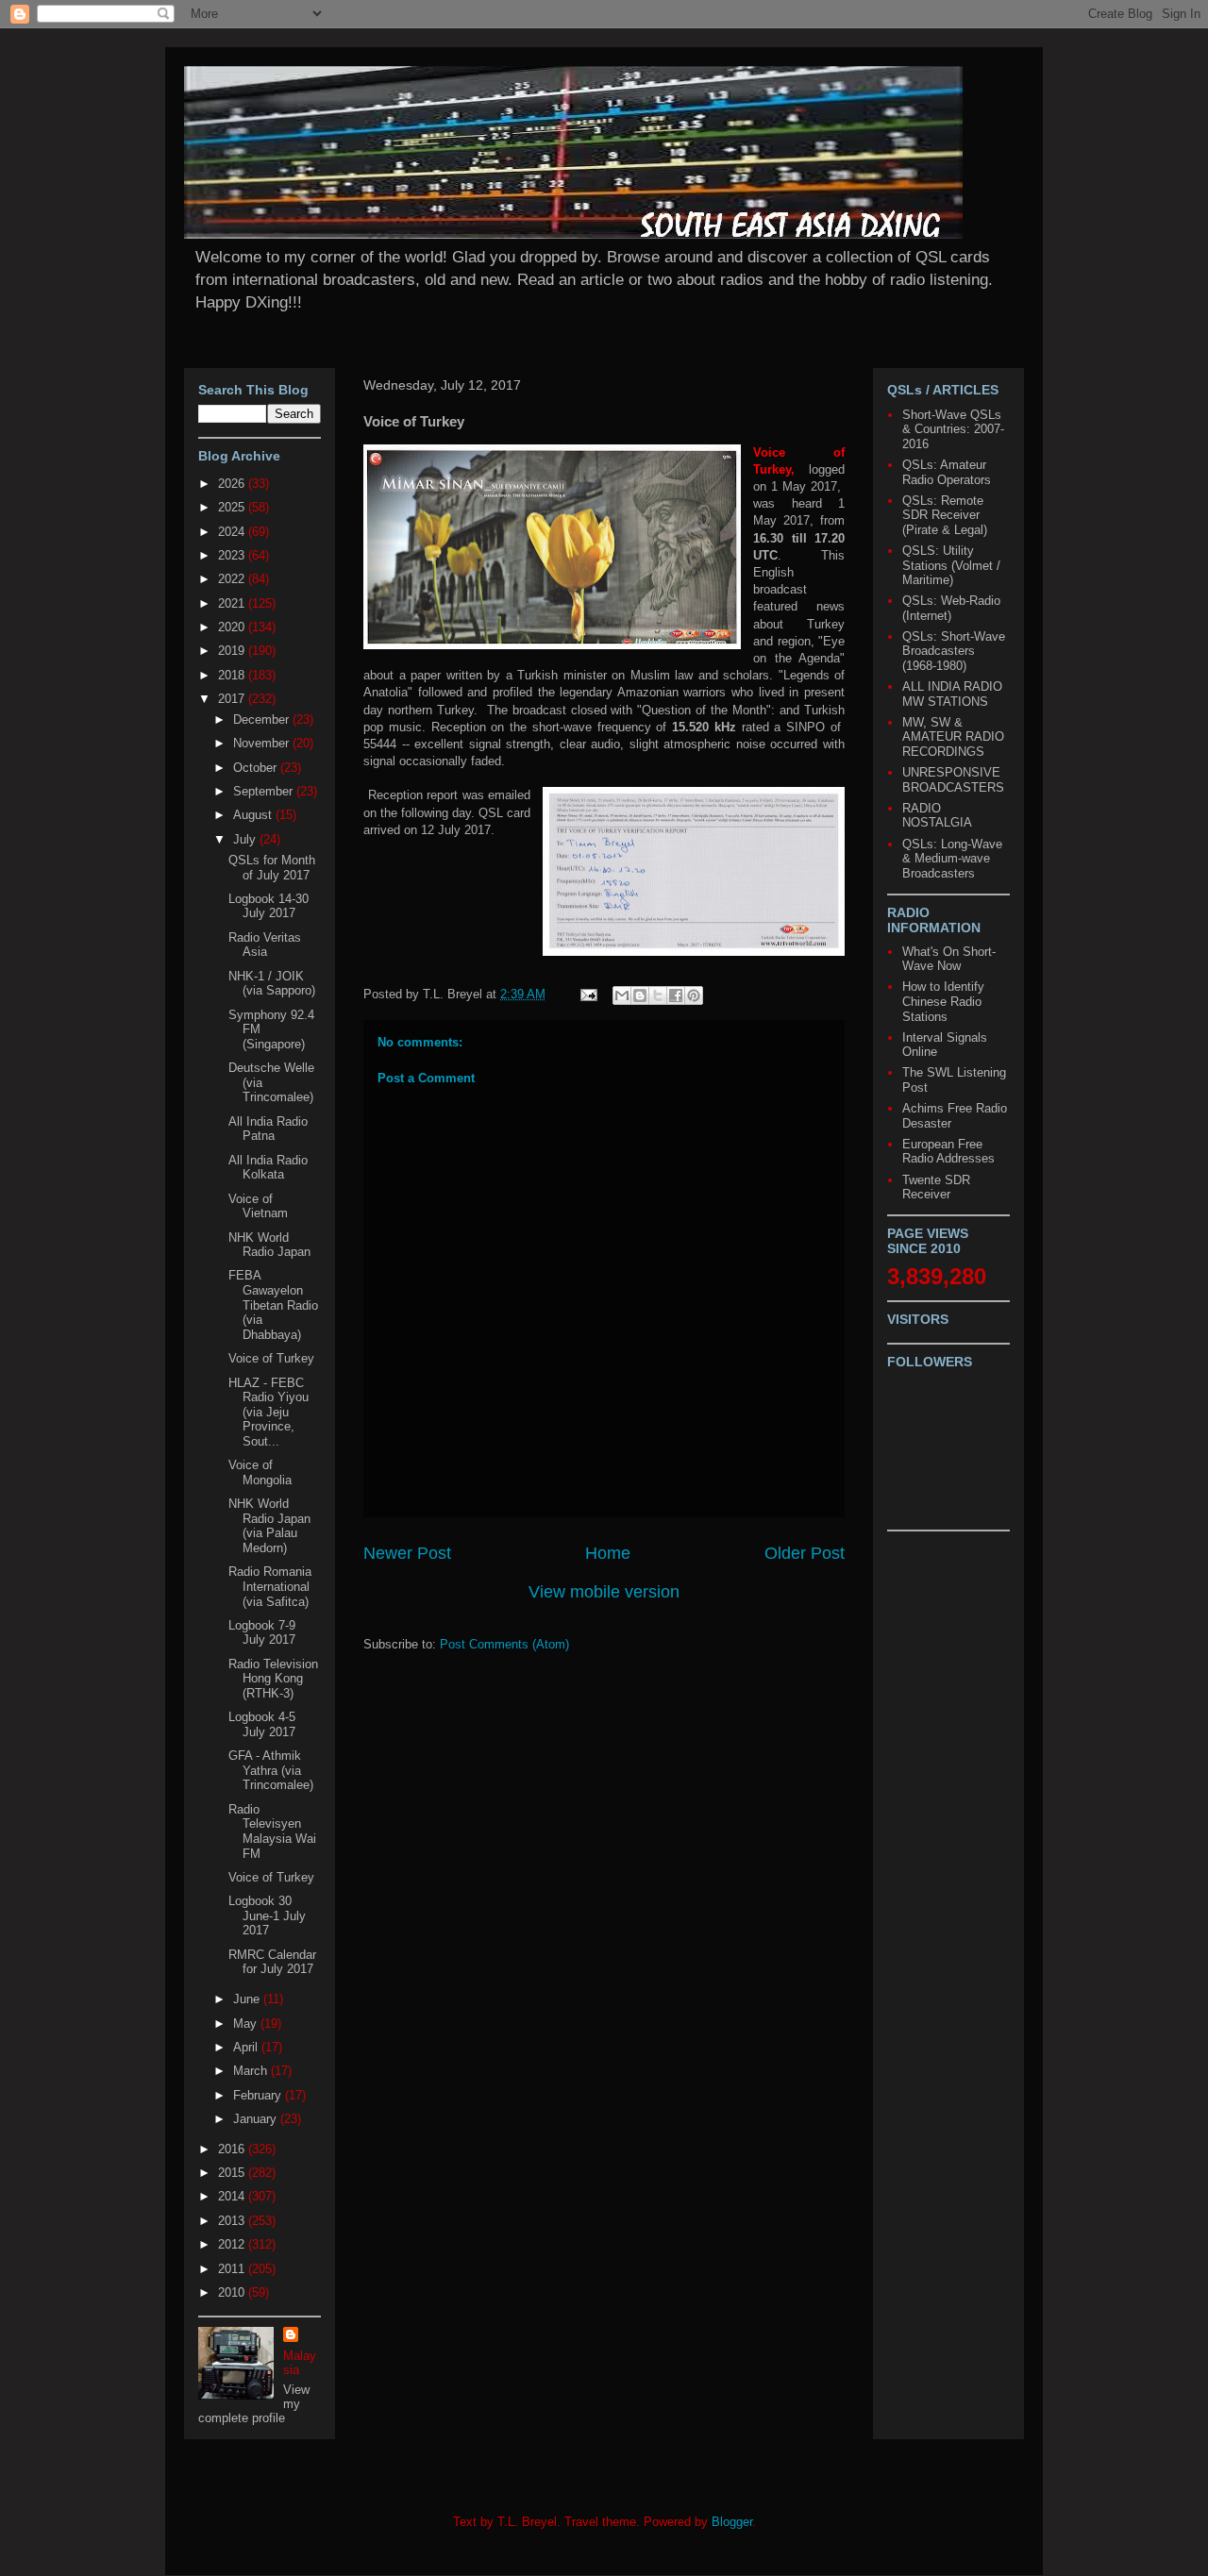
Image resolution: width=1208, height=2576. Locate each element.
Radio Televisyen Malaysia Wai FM (272, 1832)
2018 (233, 675)
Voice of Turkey (271, 1358)
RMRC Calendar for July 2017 (272, 1962)
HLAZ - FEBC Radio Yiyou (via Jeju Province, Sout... (268, 1412)
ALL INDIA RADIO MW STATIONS (952, 694)
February (259, 2095)
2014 (233, 2196)
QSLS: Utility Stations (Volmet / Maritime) (951, 565)
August (254, 815)
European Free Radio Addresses (948, 1152)
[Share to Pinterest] (694, 995)
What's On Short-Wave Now (949, 959)
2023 (233, 555)
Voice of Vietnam (258, 1206)
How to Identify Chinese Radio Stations (943, 1001)
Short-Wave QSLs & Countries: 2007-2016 (953, 429)
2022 (233, 579)
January (257, 2119)
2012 (233, 2244)
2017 (233, 699)
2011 (233, 2269)
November (263, 743)
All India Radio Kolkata (268, 1168)
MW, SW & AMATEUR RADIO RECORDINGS (953, 737)
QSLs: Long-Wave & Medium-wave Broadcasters (952, 859)
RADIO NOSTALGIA (937, 816)
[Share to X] (658, 995)
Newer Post (407, 1553)
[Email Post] (587, 994)
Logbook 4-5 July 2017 (262, 1724)
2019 (233, 651)
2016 (233, 2149)
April (247, 2047)
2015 (233, 2173)
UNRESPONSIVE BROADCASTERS (953, 780)
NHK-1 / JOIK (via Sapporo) (272, 984)
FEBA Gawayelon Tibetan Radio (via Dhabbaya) (273, 1305)
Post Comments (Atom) (504, 1644)
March (252, 2071)
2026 (233, 484)
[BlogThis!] (640, 995)
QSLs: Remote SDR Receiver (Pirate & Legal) (945, 515)
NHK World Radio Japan (269, 1245)
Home (608, 1553)
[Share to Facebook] (676, 995)
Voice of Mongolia (260, 1472)
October (257, 768)
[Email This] (622, 995)
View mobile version (604, 1592)
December (263, 719)
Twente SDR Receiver (936, 1188)
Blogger (732, 2522)
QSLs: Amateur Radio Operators (947, 472)
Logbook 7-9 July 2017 (262, 1633)
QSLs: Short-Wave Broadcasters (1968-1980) (954, 651)
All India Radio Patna (268, 1129)
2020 (233, 627)
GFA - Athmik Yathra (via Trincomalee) (271, 1770)
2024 (233, 532)
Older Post (805, 1553)
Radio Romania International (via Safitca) (270, 1586)
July (246, 839)
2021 (233, 603)
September (265, 791)
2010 (233, 2292)
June (248, 1999)
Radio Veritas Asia (265, 945)
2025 (233, 507)
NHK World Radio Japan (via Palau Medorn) (269, 1526)
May (247, 2024)
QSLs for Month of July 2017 (272, 868)
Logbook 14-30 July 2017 (268, 906)
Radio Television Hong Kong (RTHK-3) (273, 1679)
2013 (233, 2221)
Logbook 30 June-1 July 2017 (267, 1915)
